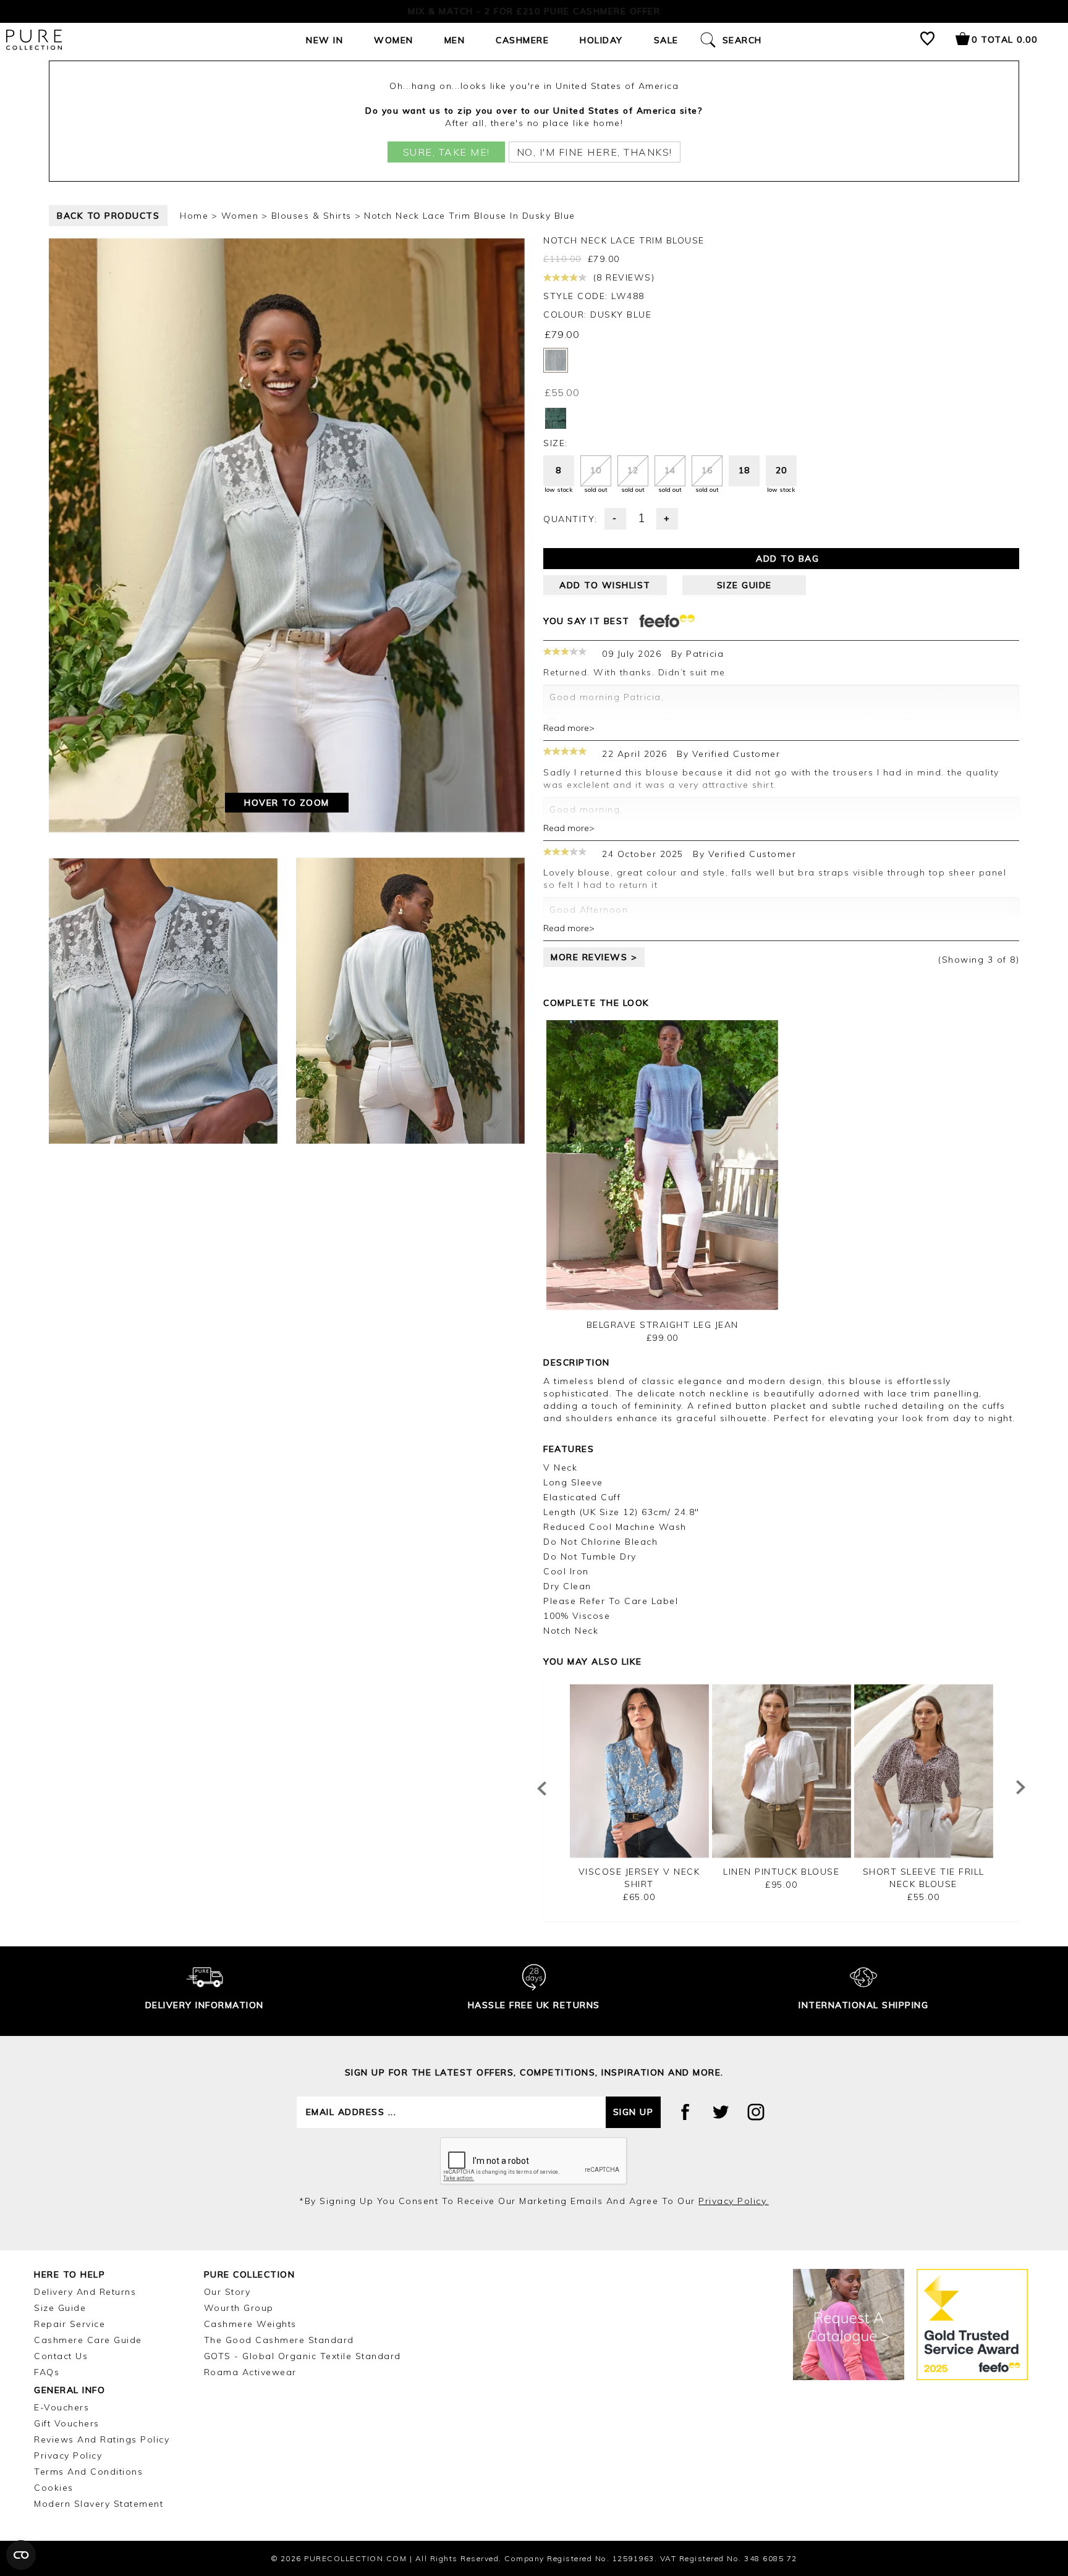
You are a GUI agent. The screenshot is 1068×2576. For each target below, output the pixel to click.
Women (394, 40)
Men (455, 40)
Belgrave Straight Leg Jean (663, 1325)
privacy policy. (734, 2201)
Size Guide (60, 2308)
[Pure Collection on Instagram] (756, 2112)
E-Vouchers (61, 2407)
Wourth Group (239, 2308)
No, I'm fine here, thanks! (595, 152)
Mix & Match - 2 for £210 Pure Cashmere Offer (534, 11)
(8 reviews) (622, 277)
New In (324, 40)
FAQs (47, 2372)
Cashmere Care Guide (88, 2340)
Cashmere (522, 40)
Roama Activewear (250, 2372)
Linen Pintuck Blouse (781, 1872)
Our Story (227, 2292)
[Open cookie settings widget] (21, 2555)
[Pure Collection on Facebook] (685, 2112)
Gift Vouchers (67, 2423)
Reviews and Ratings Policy (102, 2439)
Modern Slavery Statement (99, 2504)
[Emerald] (556, 418)
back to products (108, 216)
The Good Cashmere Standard (279, 2340)
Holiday (601, 40)
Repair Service (70, 2324)
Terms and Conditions (88, 2472)
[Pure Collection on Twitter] (721, 2112)
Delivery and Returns (85, 2292)
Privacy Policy (68, 2456)
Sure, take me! (447, 152)
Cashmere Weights (250, 2324)
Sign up (634, 2112)
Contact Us (61, 2356)
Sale (666, 40)
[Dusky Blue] (556, 360)
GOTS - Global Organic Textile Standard (303, 2356)
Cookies (54, 2488)
